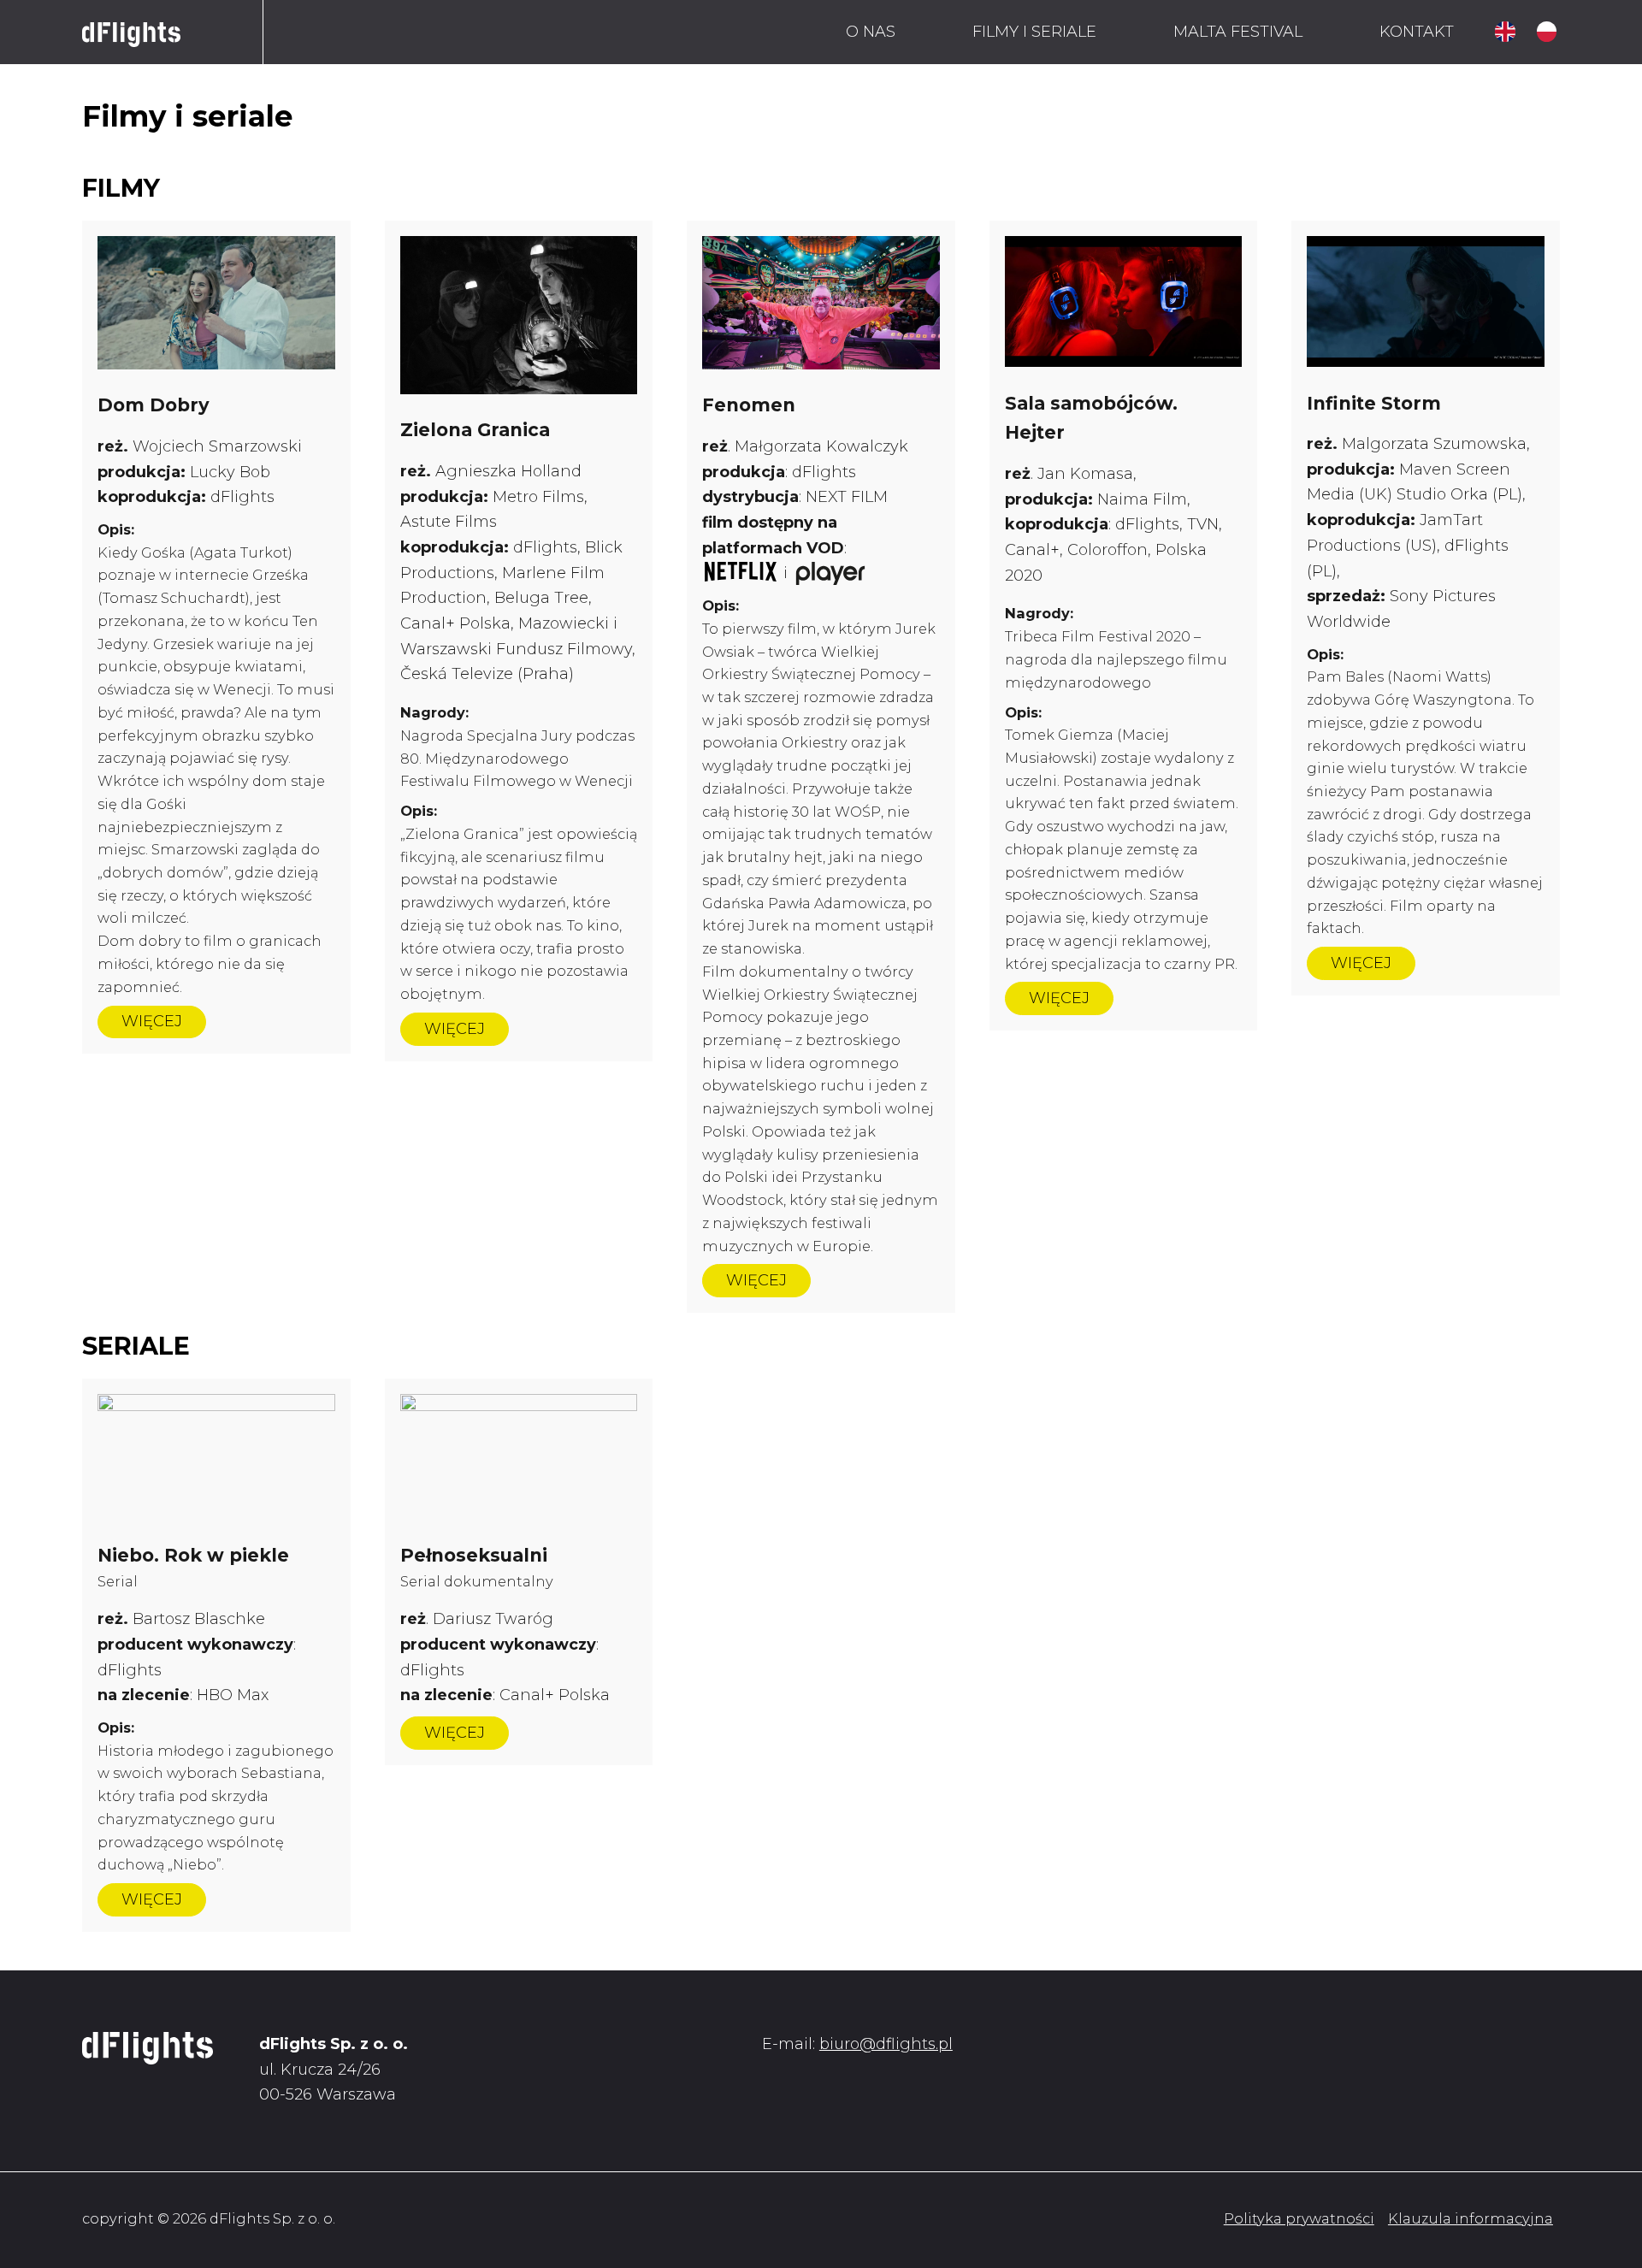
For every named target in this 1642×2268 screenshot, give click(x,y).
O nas (871, 32)
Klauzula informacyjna (1471, 2218)
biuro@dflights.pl (886, 2044)
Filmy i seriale (1034, 32)
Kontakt (1417, 32)
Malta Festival (1238, 32)
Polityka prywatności (1299, 2218)
